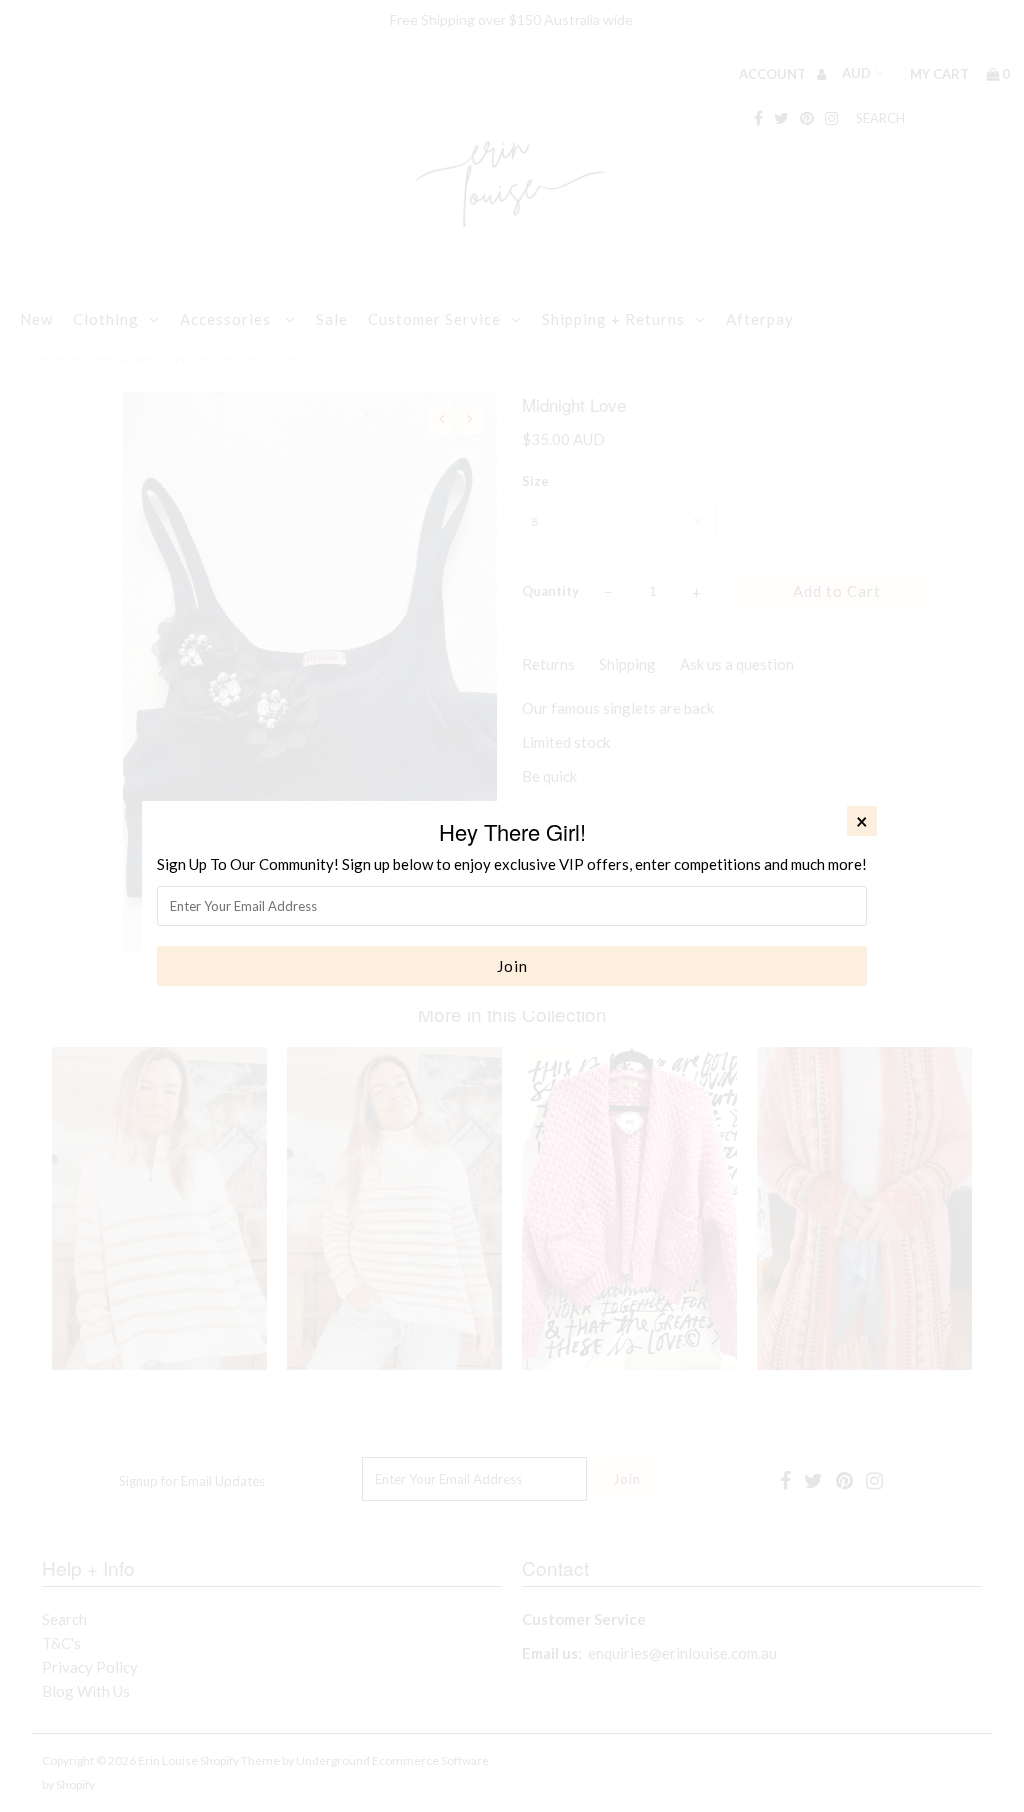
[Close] (862, 821)
